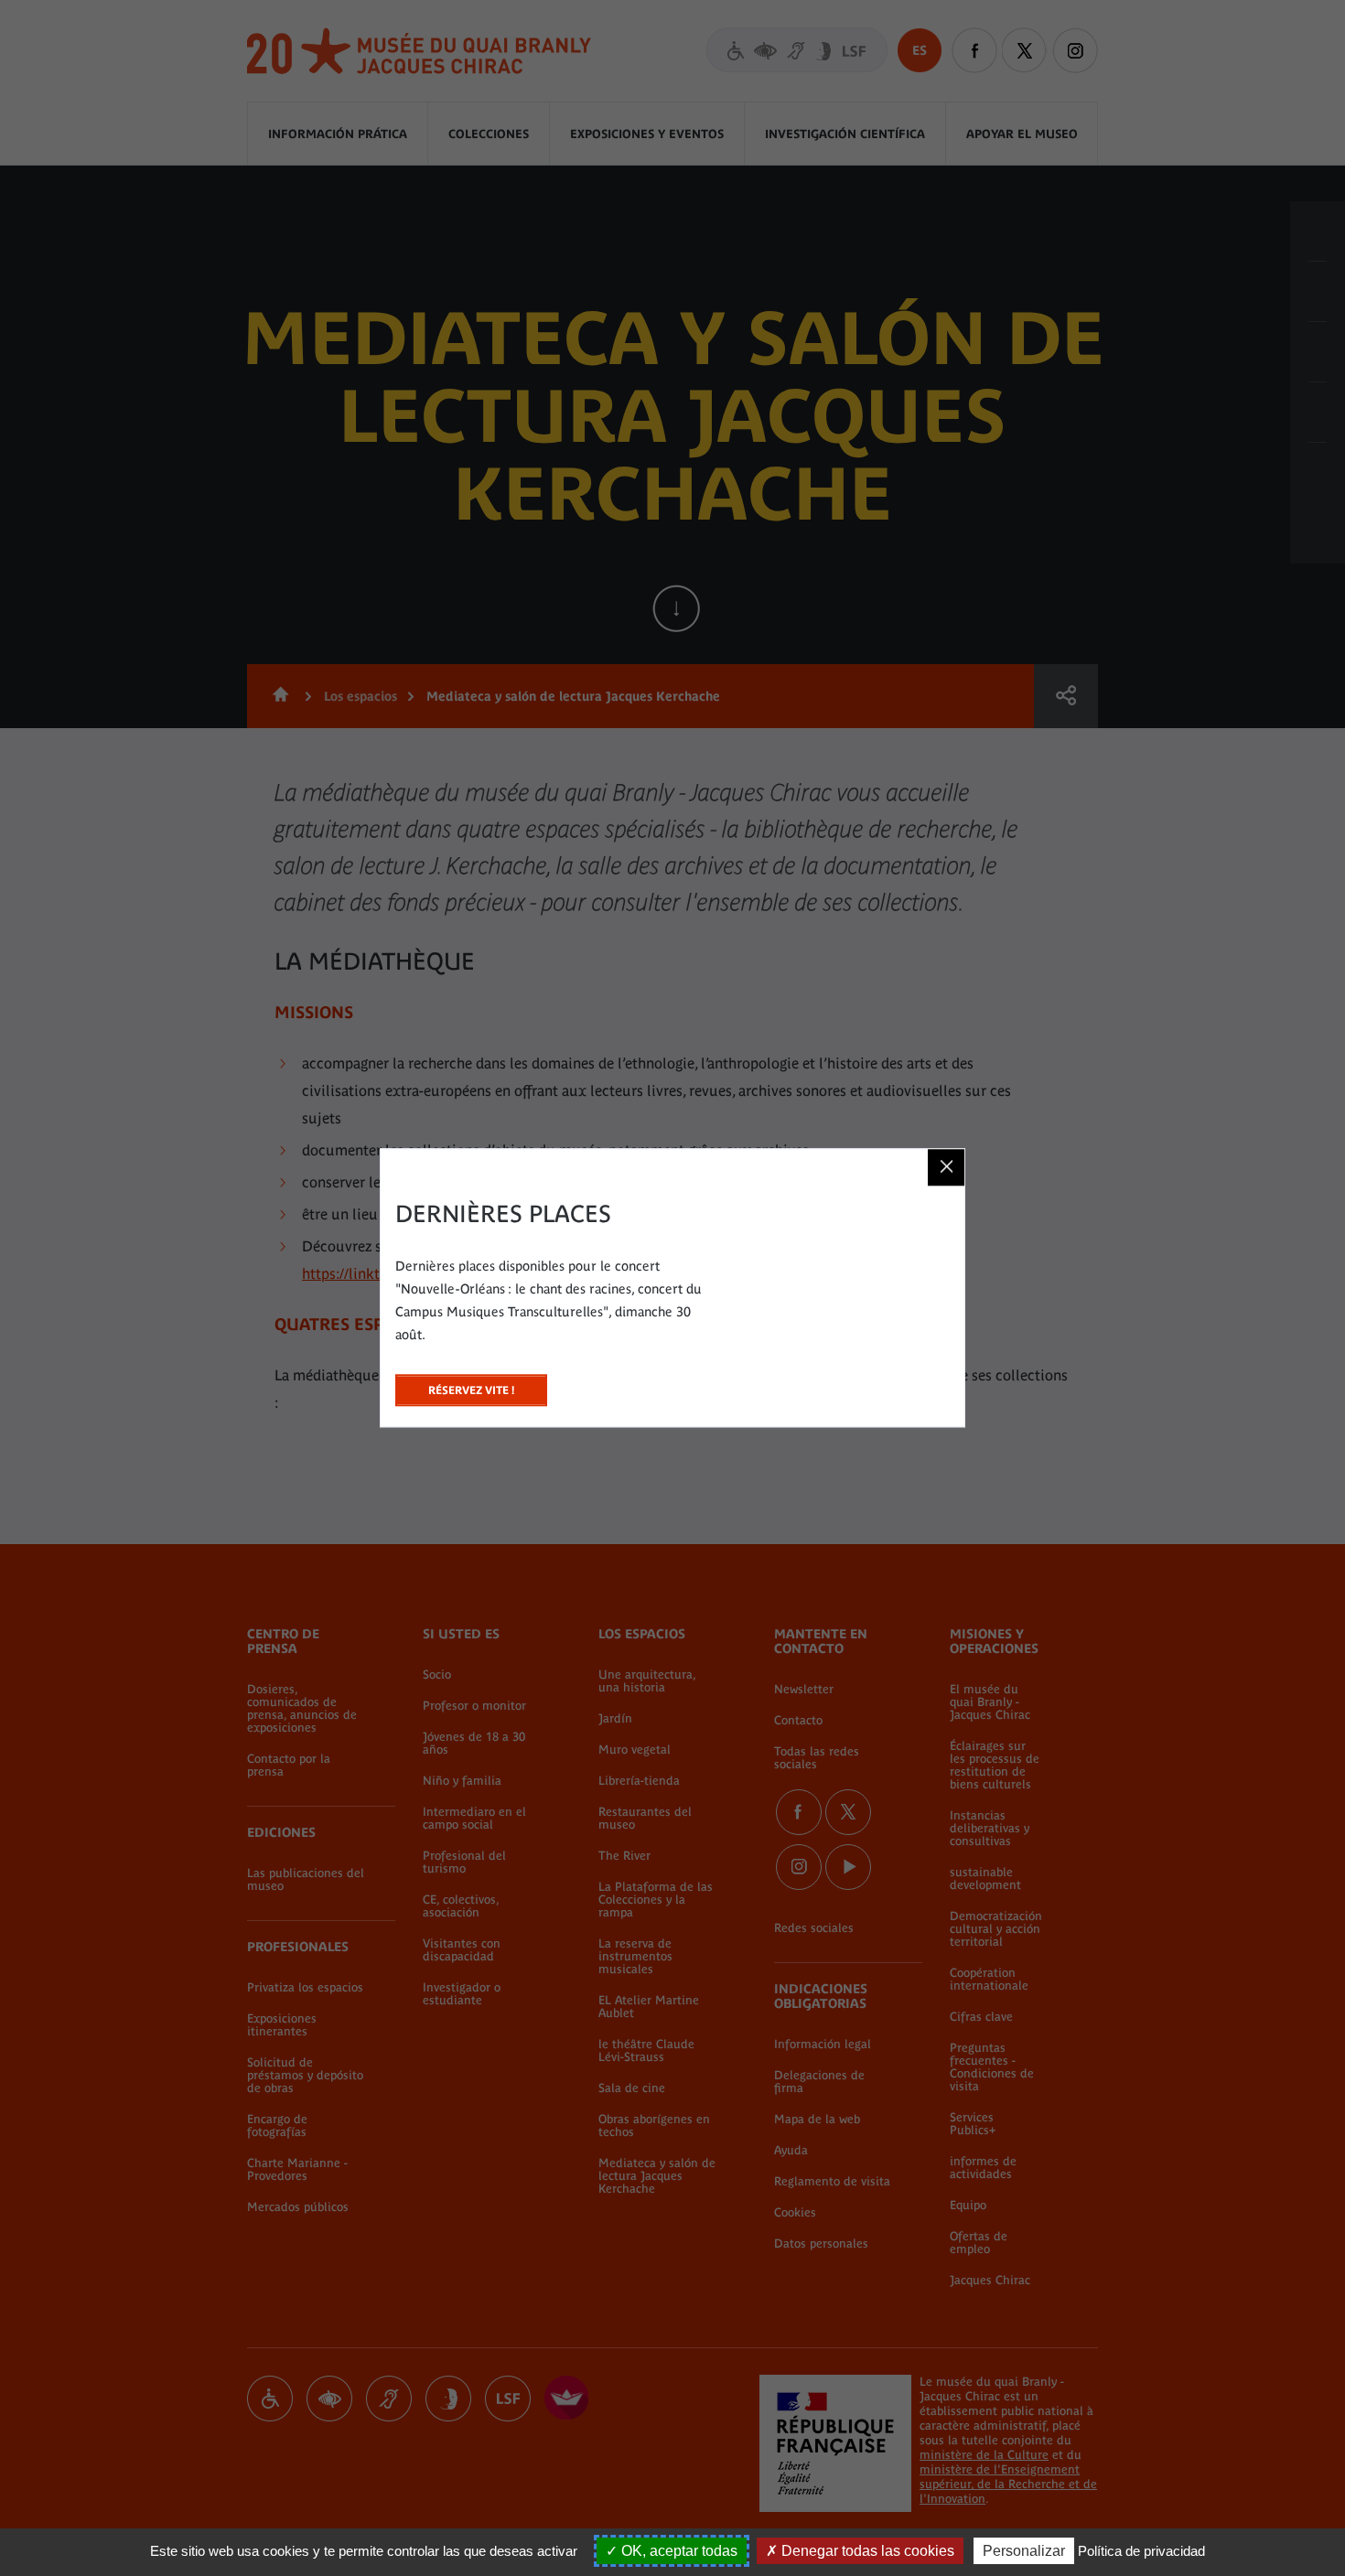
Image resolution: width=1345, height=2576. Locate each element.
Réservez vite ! (471, 1385)
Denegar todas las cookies (866, 2551)
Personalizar (1024, 2551)
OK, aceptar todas (678, 2551)
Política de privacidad (1141, 2551)
